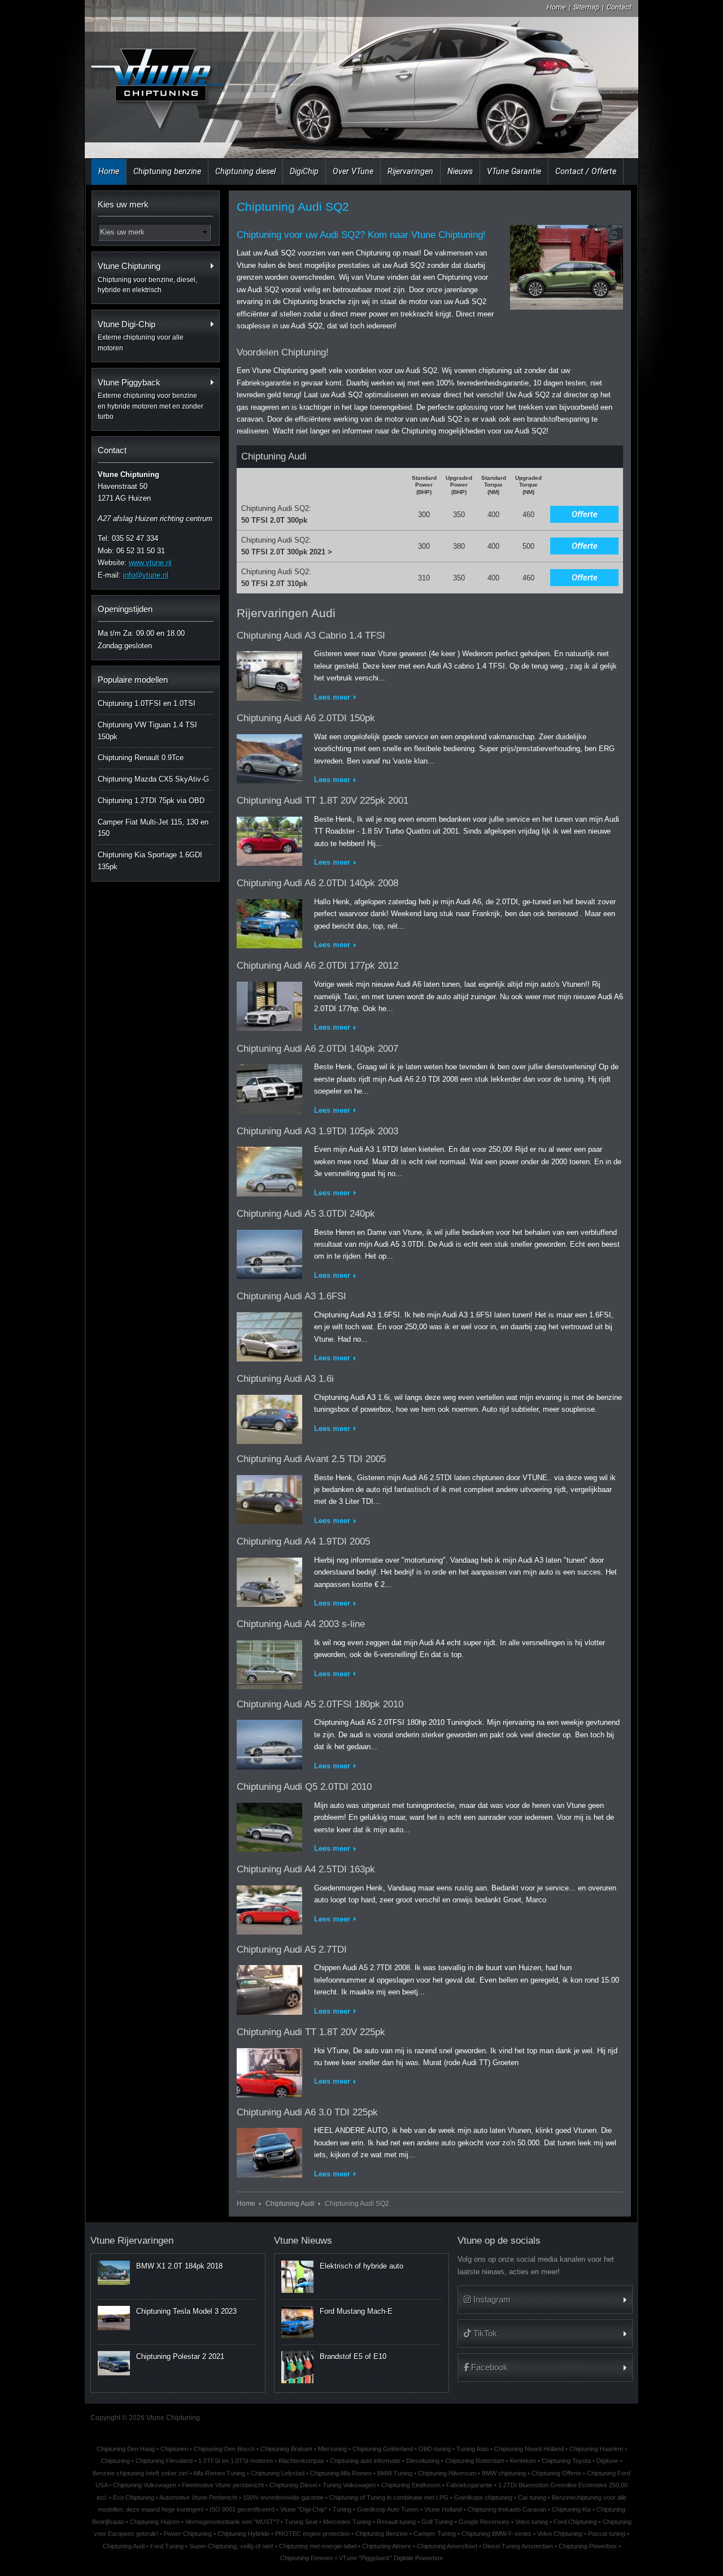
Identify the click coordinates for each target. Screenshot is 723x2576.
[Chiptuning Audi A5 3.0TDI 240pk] (269, 1252)
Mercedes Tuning (347, 2522)
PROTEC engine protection (312, 2534)
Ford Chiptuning (575, 2522)
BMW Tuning (395, 2473)
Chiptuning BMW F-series (496, 2534)
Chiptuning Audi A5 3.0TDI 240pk (306, 1214)
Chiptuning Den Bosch (224, 2449)
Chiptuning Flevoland (164, 2461)
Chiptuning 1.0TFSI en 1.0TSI (147, 703)
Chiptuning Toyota (566, 2461)
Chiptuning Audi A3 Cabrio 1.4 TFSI (311, 636)
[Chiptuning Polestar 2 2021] (114, 2363)
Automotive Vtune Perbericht (198, 2497)
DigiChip (304, 171)
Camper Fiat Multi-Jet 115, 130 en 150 (153, 828)
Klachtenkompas (301, 2461)
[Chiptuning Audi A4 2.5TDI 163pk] (269, 1908)
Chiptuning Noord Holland (529, 2449)
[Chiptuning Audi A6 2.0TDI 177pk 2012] (269, 1004)
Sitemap (586, 7)
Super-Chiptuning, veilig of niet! (231, 2546)
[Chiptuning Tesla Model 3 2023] (114, 2318)
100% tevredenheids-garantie (283, 2497)
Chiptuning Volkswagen (145, 2485)
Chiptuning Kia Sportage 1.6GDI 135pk (150, 861)
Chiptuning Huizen (155, 2522)
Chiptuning (116, 2461)
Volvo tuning (532, 2522)
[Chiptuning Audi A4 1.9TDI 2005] (269, 1580)
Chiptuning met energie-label (318, 2546)
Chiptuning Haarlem (596, 2449)
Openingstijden (125, 609)
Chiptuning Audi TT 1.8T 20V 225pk (311, 2032)
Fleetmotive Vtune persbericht (223, 2485)
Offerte (585, 514)
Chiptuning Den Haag (126, 2449)
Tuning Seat (301, 2522)
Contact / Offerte (586, 171)
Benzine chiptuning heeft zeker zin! (140, 2473)
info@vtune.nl (146, 575)
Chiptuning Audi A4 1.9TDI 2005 (303, 1541)
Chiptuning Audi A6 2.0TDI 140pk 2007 (317, 1049)
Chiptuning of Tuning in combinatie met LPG (389, 2497)
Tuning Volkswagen (349, 2485)
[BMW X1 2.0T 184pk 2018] (114, 2273)
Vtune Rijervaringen (132, 2241)
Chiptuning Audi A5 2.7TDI (292, 1950)
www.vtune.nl (150, 563)
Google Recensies (484, 2522)
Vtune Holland (443, 2509)
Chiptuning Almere (387, 2546)
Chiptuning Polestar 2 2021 (180, 2356)
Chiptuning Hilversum (447, 2473)
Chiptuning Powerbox (588, 2546)
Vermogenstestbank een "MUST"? (232, 2522)
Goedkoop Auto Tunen (388, 2509)
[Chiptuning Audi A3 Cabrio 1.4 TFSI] (269, 674)
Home (556, 7)
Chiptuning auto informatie (365, 2461)
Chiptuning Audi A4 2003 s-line (301, 1624)
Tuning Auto (472, 2449)
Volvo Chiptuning (560, 2534)
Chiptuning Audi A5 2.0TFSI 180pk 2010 (320, 1704)
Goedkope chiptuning (483, 2497)
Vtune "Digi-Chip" (304, 2509)
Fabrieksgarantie (469, 2485)
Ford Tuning (167, 2546)
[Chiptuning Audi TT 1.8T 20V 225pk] (269, 2070)
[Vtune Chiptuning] (157, 82)
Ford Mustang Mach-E (356, 2311)
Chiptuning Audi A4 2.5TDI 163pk (306, 1869)
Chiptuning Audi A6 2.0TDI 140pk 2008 (317, 883)
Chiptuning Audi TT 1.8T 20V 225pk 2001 (323, 801)
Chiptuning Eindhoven (411, 2485)
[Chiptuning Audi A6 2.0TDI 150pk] (269, 756)
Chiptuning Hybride (243, 2534)
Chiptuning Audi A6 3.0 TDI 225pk (307, 2112)
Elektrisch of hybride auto (361, 2266)
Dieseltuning (423, 2461)
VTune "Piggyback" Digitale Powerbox (391, 2558)
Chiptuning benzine (167, 171)
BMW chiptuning (504, 2473)
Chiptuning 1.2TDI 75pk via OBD (151, 801)
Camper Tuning (435, 2534)
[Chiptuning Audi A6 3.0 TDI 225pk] (269, 2151)
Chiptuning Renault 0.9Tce (141, 758)
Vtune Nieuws (303, 2241)
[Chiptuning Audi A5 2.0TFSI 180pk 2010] (269, 1743)
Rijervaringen (410, 171)
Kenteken (523, 2461)
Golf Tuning (437, 2522)
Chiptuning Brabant (286, 2449)
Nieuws (460, 171)
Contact (619, 7)
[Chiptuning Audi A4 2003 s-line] (269, 1662)
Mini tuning (332, 2449)
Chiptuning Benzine (382, 2534)
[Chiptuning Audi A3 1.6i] (269, 1417)
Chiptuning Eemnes (307, 2558)
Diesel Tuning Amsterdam (518, 2546)
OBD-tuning (435, 2449)
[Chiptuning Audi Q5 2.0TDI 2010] (269, 1825)
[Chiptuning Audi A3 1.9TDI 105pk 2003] (269, 1170)
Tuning (342, 2509)
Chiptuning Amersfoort (447, 2546)
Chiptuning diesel (245, 171)
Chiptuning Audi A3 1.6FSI (291, 1296)
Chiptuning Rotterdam (475, 2461)
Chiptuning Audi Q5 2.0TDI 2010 (304, 1787)
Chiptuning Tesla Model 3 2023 (186, 2311)
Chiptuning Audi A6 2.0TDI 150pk (306, 718)
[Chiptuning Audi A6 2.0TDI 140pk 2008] (269, 921)
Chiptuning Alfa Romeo (341, 2473)
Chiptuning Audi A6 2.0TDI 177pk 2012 (317, 966)
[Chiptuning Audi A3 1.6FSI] (269, 1335)
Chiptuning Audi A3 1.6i (285, 1379)
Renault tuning (396, 2522)
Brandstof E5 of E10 (353, 2356)
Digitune (607, 2461)
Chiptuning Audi (290, 2203)
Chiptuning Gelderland (383, 2449)
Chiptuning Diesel (293, 2485)
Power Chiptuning (188, 2534)
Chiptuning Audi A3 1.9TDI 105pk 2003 (317, 1131)
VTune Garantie (514, 171)
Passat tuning (607, 2534)
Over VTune (353, 171)
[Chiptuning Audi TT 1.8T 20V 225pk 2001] (269, 839)
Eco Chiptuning (134, 2497)
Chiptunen (174, 2449)
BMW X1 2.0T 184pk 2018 (179, 2266)
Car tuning (532, 2497)
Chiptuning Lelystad (278, 2473)
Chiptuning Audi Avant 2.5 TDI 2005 (311, 1459)
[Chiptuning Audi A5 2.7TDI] (269, 1987)
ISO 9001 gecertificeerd (242, 2509)
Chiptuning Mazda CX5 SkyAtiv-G (153, 779)
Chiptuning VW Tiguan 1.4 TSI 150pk (147, 731)
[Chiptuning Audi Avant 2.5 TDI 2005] (269, 1497)
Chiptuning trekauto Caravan (507, 2509)
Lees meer (332, 697)
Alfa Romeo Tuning (219, 2473)
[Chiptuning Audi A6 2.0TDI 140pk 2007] (269, 1087)
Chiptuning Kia (571, 2509)
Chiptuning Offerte (556, 2473)
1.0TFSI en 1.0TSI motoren (236, 2461)
